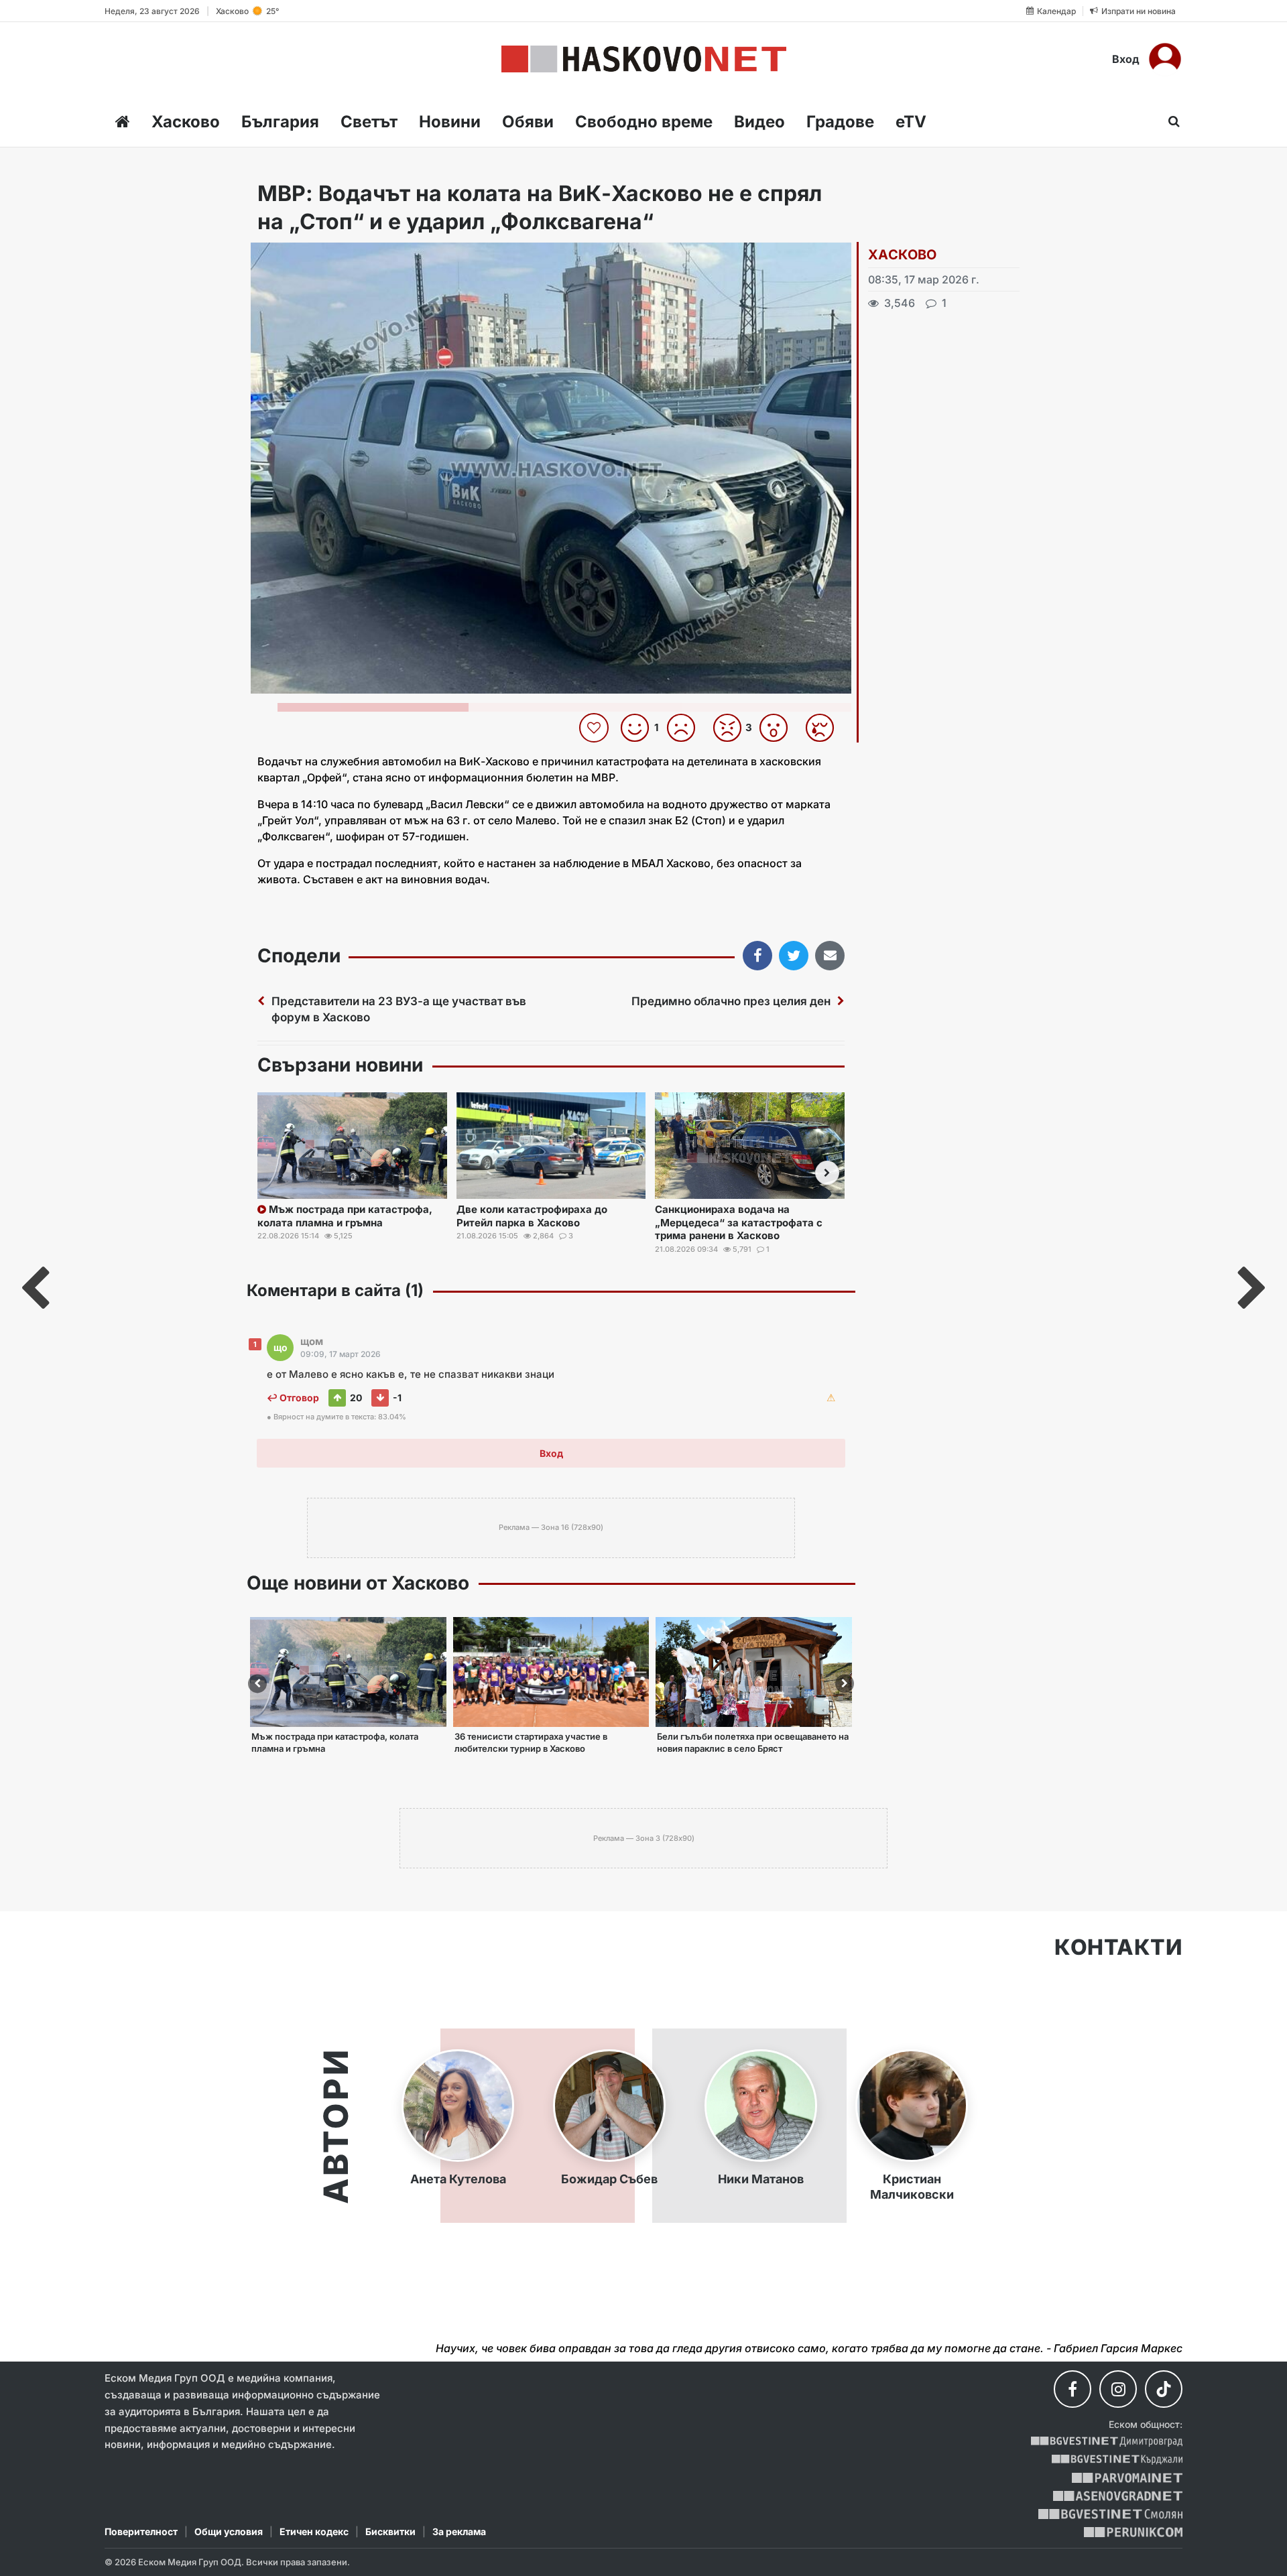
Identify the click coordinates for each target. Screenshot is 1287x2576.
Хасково (186, 122)
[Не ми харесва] (686, 728)
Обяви (528, 122)
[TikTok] (1164, 2389)
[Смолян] (1110, 2514)
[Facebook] (1072, 2389)
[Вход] (1165, 59)
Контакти (1118, 1947)
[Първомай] (1127, 2478)
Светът (369, 122)
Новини (450, 122)
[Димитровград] (1107, 2442)
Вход (1126, 59)
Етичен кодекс (314, 2531)
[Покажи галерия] (837, 281)
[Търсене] (1170, 121)
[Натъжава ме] (825, 728)
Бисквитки (390, 2531)
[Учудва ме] (779, 728)
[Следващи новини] (827, 1173)
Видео (759, 122)
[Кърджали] (1117, 2460)
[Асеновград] (1118, 2496)
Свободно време (644, 122)
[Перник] (1133, 2532)
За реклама (459, 2531)
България (280, 122)
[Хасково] (644, 59)
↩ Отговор (293, 1398)
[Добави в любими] (596, 728)
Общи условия (229, 2531)
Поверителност (141, 2531)
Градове (840, 122)
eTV (911, 122)
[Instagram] (1118, 2389)
